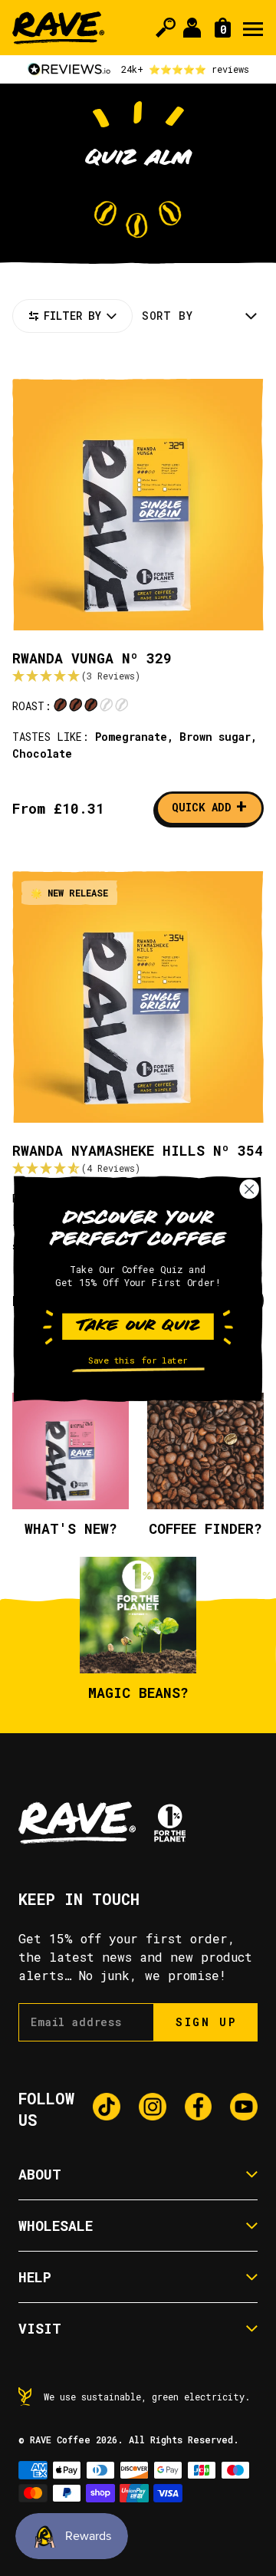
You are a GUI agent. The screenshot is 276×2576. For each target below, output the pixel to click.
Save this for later (138, 1360)
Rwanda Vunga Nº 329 (92, 658)
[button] (138, 676)
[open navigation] (253, 28)
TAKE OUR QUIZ (138, 1326)
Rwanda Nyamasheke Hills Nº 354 (138, 1150)
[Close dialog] (250, 1189)
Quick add (210, 806)
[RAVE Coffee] (58, 28)
